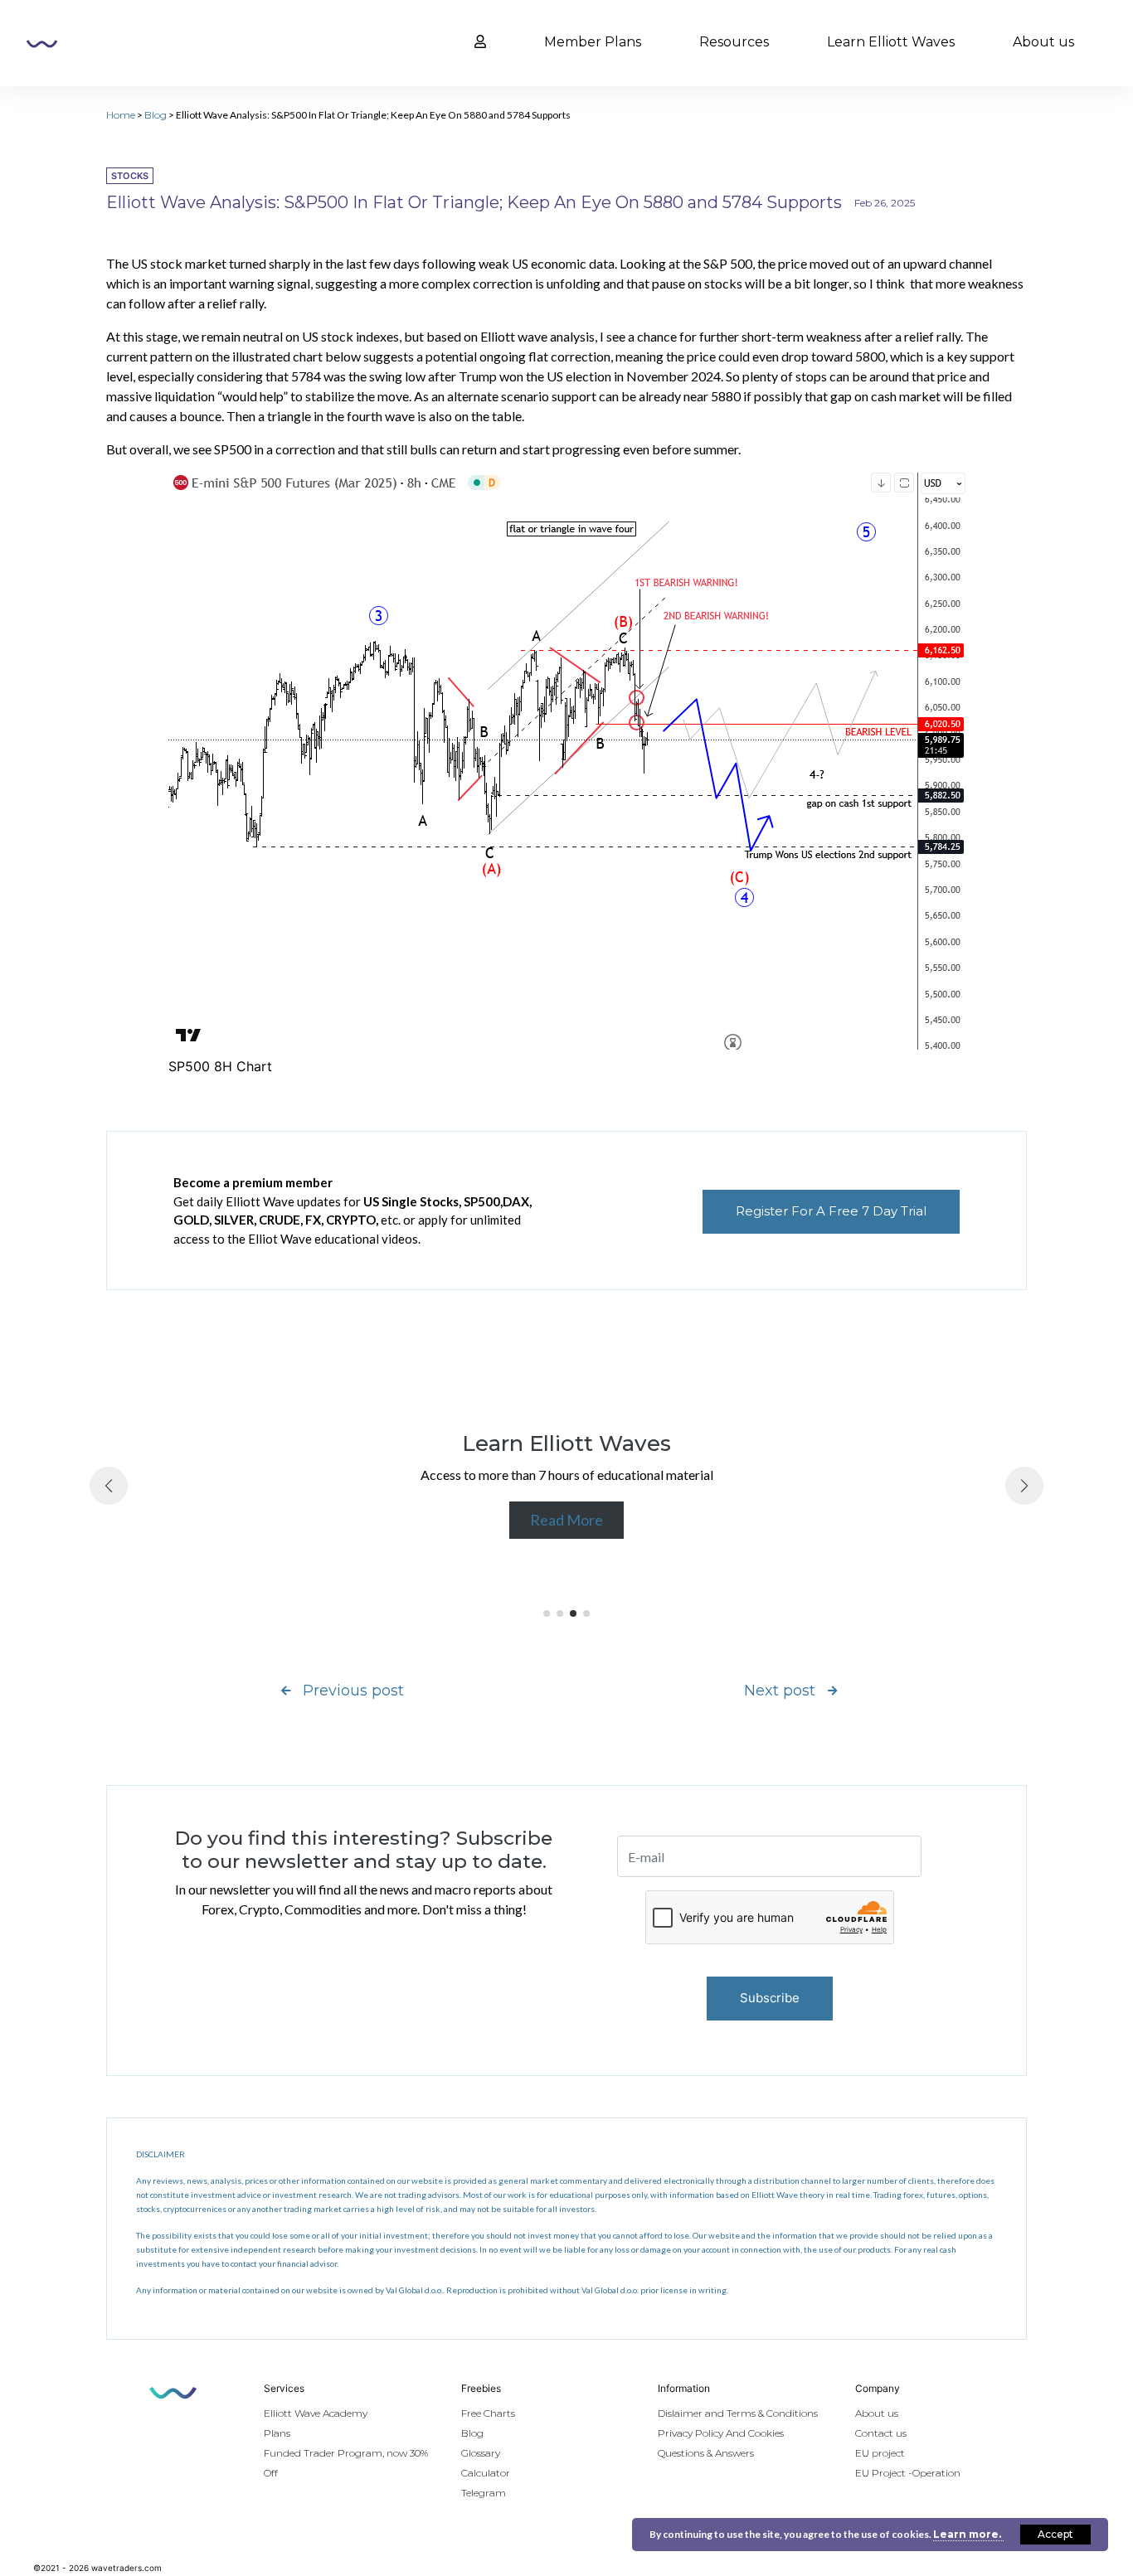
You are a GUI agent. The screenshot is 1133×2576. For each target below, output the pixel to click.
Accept (1055, 2534)
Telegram (484, 2493)
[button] (547, 1613)
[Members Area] (480, 42)
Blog (156, 115)
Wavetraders (42, 44)
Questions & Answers (706, 2453)
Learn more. (968, 2534)
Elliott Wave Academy (316, 2413)
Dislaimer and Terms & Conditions (738, 2413)
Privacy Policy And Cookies (721, 2433)
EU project (880, 2453)
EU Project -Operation (908, 2473)
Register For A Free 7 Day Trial (831, 1211)
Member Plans (593, 42)
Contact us (881, 2433)
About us (1043, 42)
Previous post (353, 1691)
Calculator (486, 2473)
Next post (780, 1691)
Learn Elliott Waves (891, 42)
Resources (734, 42)
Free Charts (488, 2413)
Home (121, 115)
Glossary (481, 2453)
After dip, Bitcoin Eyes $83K (656, 1475)
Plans (277, 2433)
